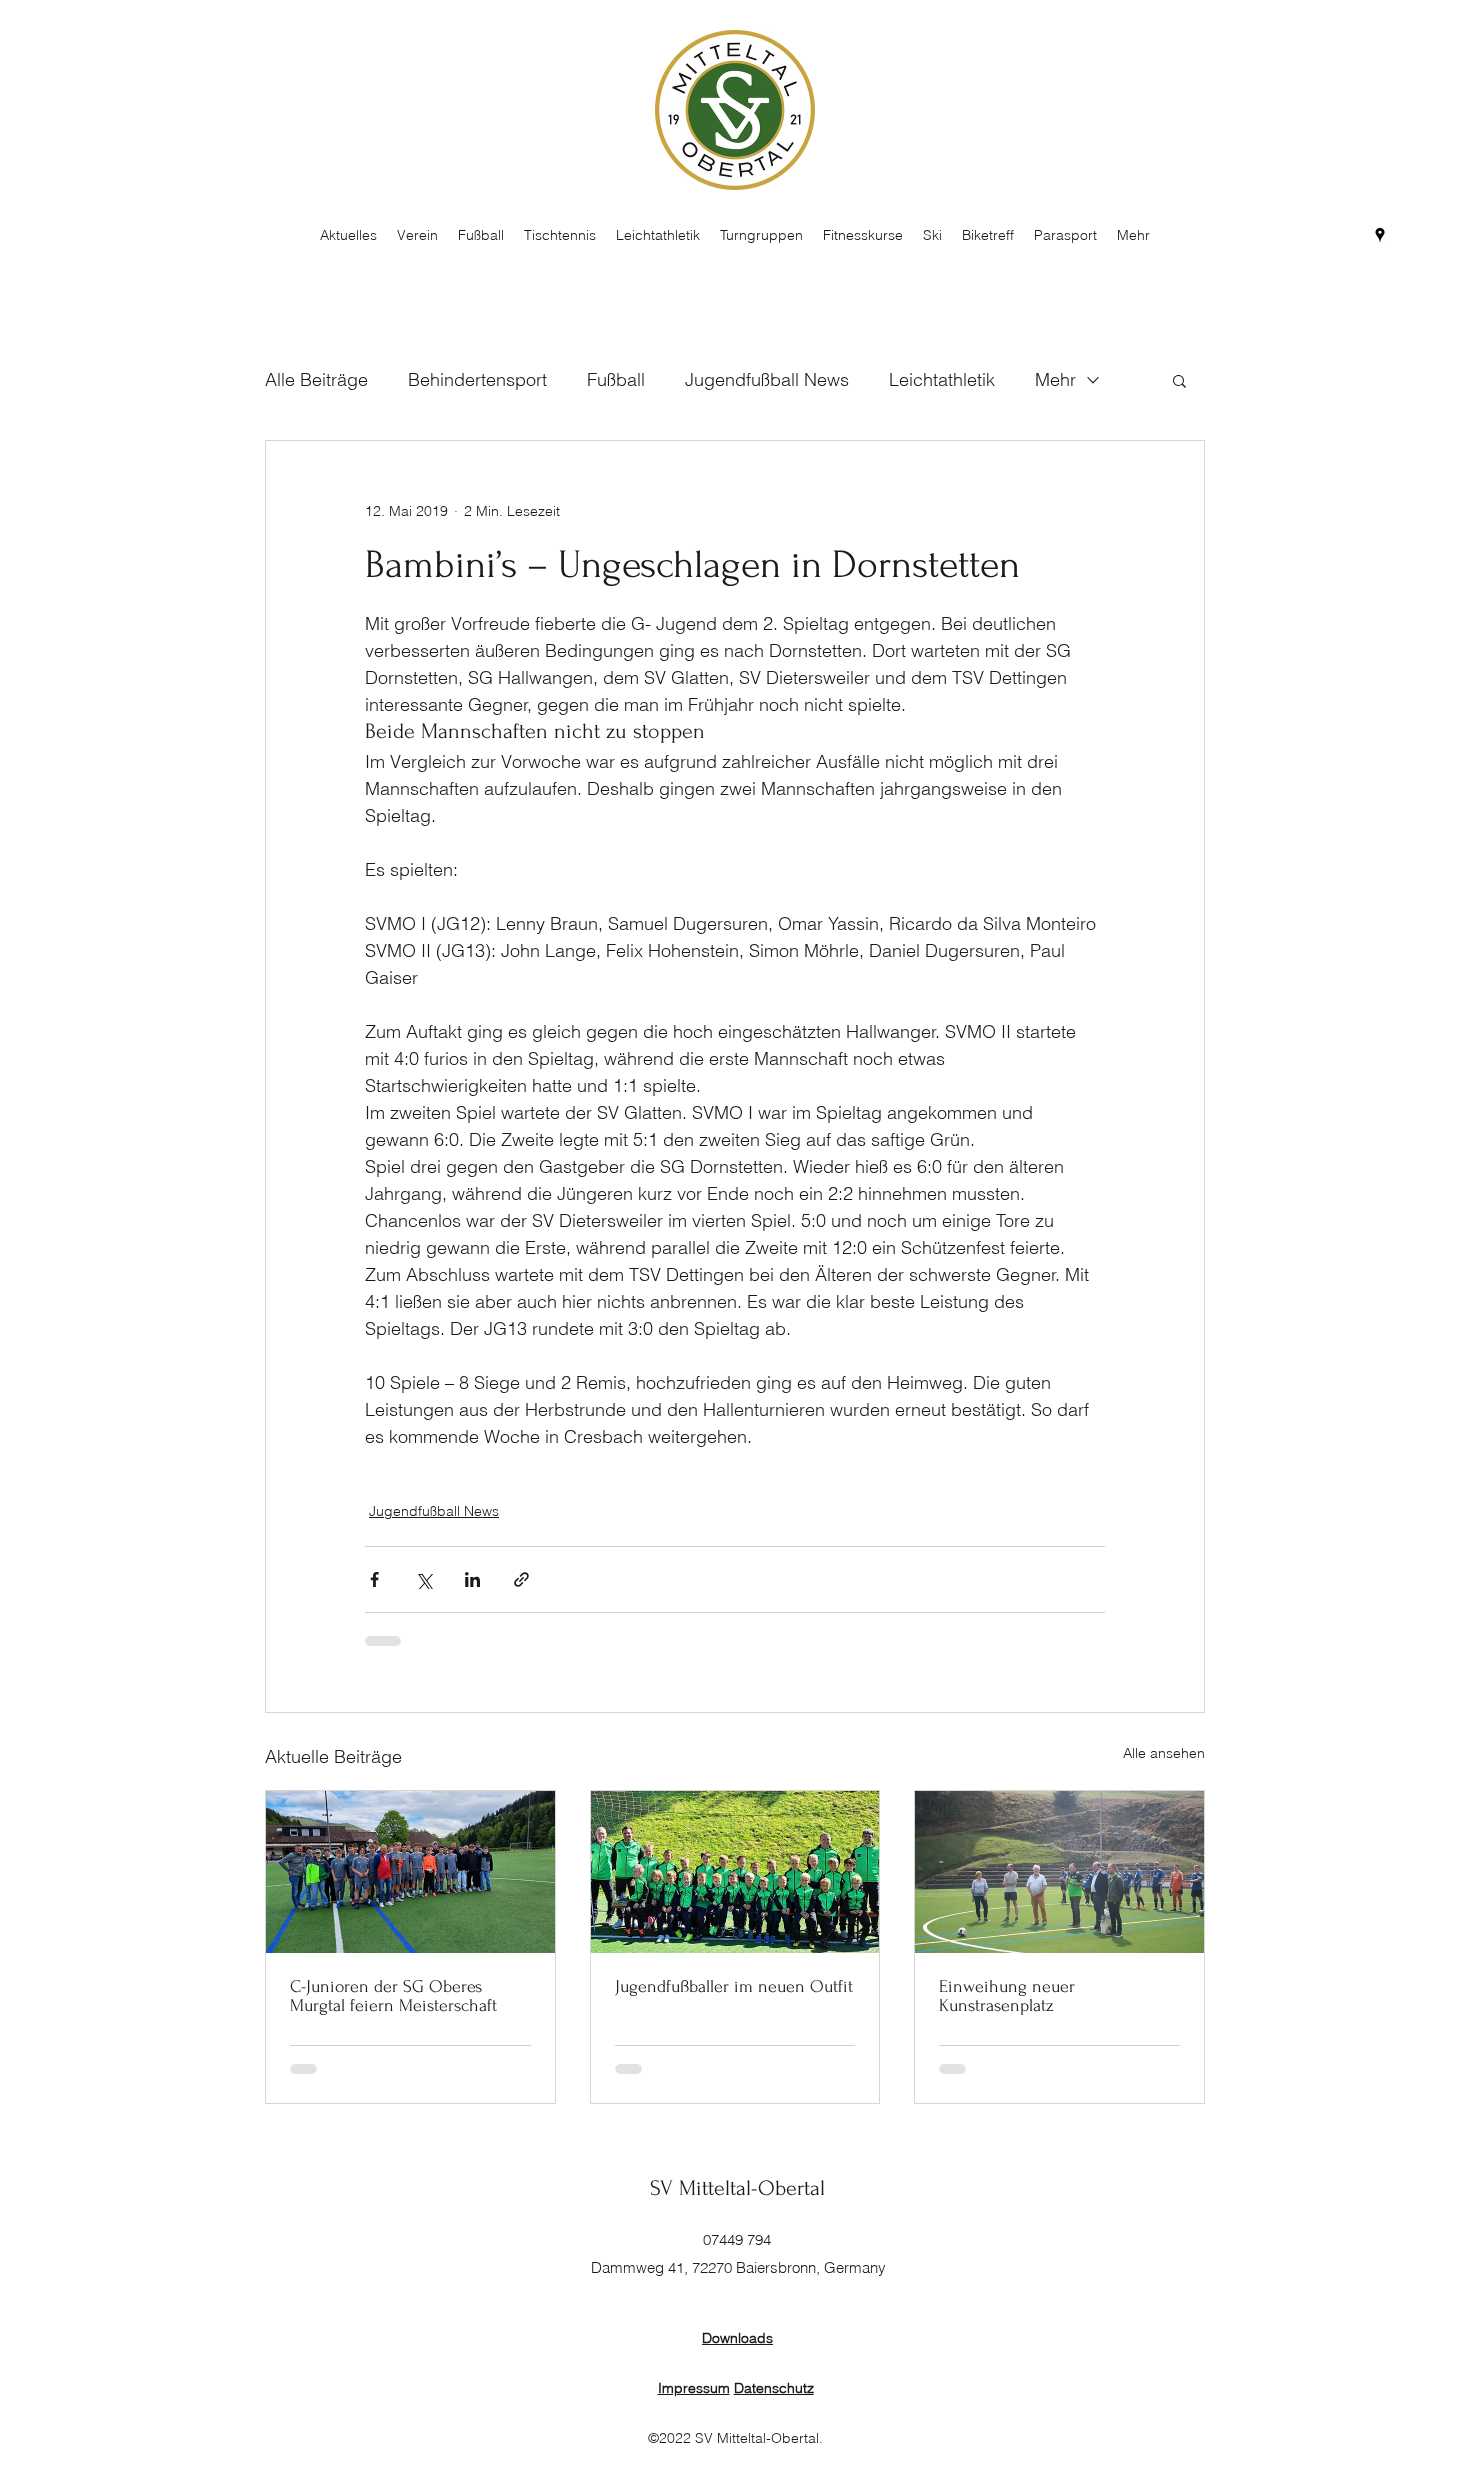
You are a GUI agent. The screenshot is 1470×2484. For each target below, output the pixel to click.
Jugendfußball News (767, 379)
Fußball (616, 379)
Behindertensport (477, 379)
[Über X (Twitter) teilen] (423, 1579)
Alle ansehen (1164, 1753)
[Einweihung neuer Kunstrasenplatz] (1059, 1872)
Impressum (694, 2388)
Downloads (737, 2338)
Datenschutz (774, 2388)
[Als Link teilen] (521, 1579)
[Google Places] (1380, 235)
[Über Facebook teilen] (374, 1579)
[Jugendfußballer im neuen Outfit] (735, 1872)
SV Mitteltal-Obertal (737, 2188)
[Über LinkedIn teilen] (472, 1579)
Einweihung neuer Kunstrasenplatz (1007, 1996)
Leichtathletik (942, 379)
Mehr (1055, 379)
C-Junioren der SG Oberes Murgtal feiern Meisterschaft (393, 1996)
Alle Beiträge (316, 379)
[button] (1179, 380)
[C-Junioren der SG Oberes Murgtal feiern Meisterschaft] (410, 1872)
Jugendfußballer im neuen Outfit (734, 1986)
